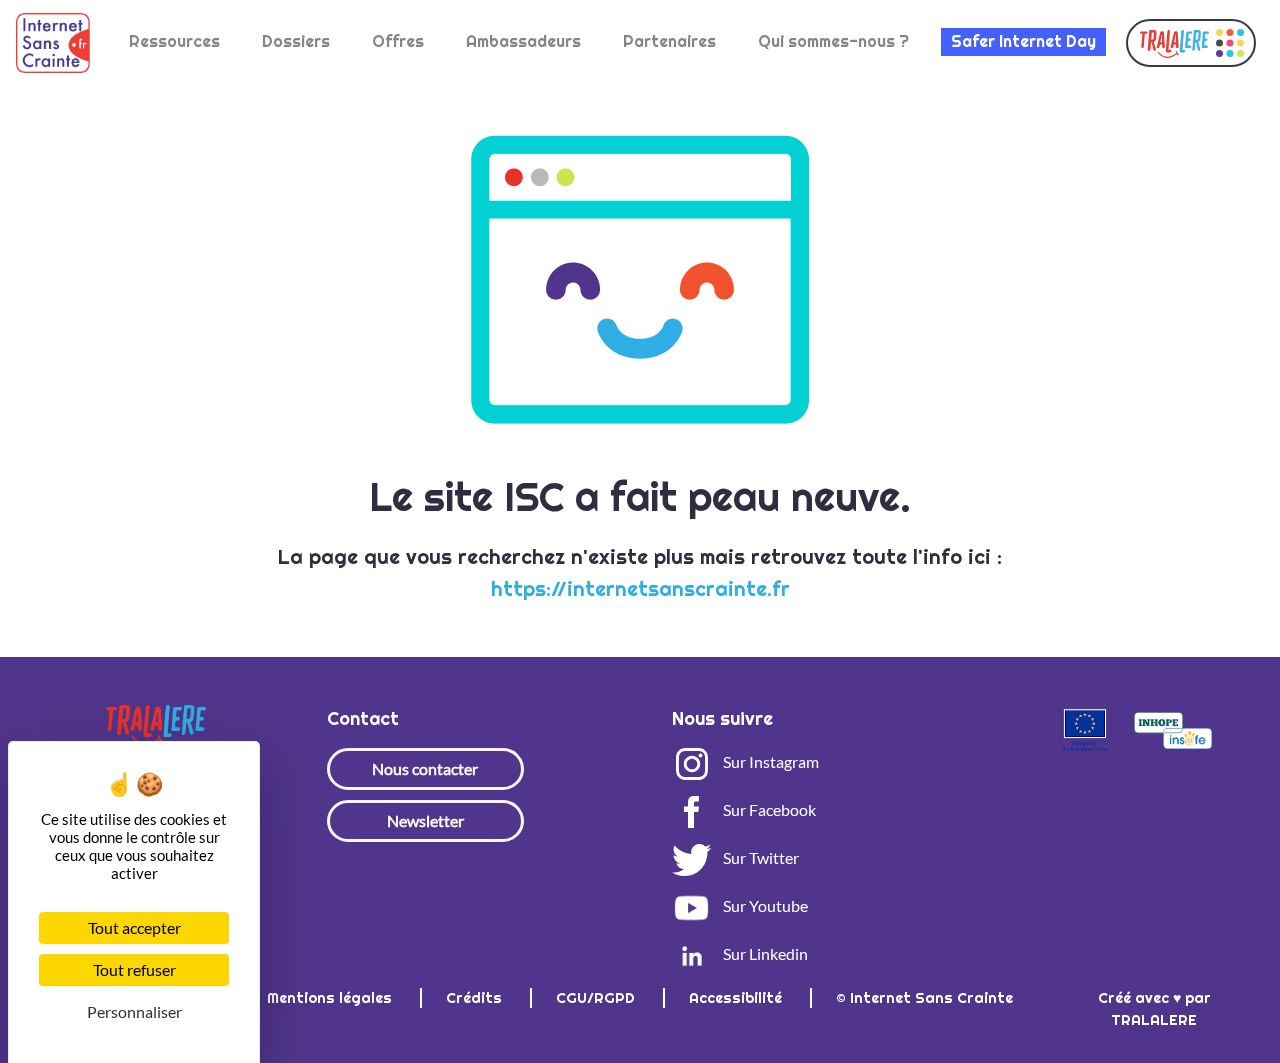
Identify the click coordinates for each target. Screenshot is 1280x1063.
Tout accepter (134, 927)
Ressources (174, 41)
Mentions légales (331, 998)
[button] (1191, 43)
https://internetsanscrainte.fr (640, 589)
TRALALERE (1154, 1020)
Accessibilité (737, 998)
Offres (398, 41)
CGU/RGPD (597, 998)
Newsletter (425, 820)
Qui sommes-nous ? (833, 41)
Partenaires (669, 41)
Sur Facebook (768, 809)
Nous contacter (425, 768)
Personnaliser (134, 1011)
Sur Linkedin (764, 953)
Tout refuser (134, 969)
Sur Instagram (769, 761)
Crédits (476, 998)
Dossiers (296, 41)
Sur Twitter (759, 857)
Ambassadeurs (523, 41)
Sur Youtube (764, 905)
